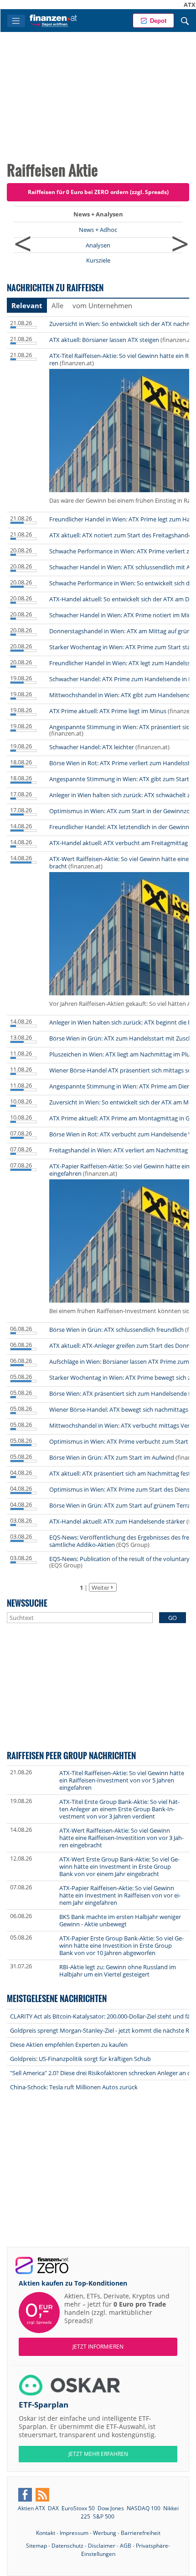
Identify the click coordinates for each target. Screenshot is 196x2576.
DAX (53, 2508)
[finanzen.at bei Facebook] (25, 2495)
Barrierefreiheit (141, 2533)
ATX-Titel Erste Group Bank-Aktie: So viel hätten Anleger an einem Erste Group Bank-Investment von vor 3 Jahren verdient (119, 1809)
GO (173, 1618)
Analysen (98, 245)
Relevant (27, 305)
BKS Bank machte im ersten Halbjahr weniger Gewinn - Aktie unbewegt (120, 1920)
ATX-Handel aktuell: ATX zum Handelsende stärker (117, 1521)
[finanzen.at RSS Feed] (42, 2495)
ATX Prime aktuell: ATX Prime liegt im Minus (108, 711)
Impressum (74, 2533)
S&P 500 (104, 2516)
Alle (57, 305)
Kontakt (46, 2533)
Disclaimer (102, 2546)
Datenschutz (67, 2546)
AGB (126, 2546)
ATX (164, 5)
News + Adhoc (98, 230)
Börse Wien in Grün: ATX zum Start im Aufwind (112, 1457)
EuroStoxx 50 (78, 2508)
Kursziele (98, 260)
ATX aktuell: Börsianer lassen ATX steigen (104, 340)
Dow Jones (111, 2508)
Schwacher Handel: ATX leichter (92, 747)
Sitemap (36, 2546)
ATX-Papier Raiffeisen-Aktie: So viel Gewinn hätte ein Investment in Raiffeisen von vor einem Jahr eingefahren (120, 1895)
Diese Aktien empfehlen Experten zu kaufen (69, 2045)
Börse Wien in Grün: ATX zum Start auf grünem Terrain (122, 1505)
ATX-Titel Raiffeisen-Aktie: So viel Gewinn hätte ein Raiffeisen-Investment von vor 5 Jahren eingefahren (122, 1780)
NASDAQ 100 (144, 2508)
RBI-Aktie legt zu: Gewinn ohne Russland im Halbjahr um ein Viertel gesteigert (118, 1971)
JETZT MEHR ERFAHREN (98, 2454)
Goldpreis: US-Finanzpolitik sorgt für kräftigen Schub (80, 2059)
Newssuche (27, 1603)
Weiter (101, 1588)
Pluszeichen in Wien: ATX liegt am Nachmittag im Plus (121, 1054)
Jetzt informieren (98, 2347)
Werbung (105, 2533)
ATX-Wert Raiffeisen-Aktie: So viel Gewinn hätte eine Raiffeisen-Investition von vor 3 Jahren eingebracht (121, 1838)
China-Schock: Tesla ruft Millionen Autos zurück (74, 2087)
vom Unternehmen (102, 305)
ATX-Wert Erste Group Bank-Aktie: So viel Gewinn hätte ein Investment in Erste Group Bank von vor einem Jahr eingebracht (119, 1866)
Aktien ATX (31, 2508)
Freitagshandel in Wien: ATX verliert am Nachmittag (119, 1150)
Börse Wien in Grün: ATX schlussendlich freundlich (116, 1330)
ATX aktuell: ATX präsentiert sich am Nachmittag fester (123, 1473)
